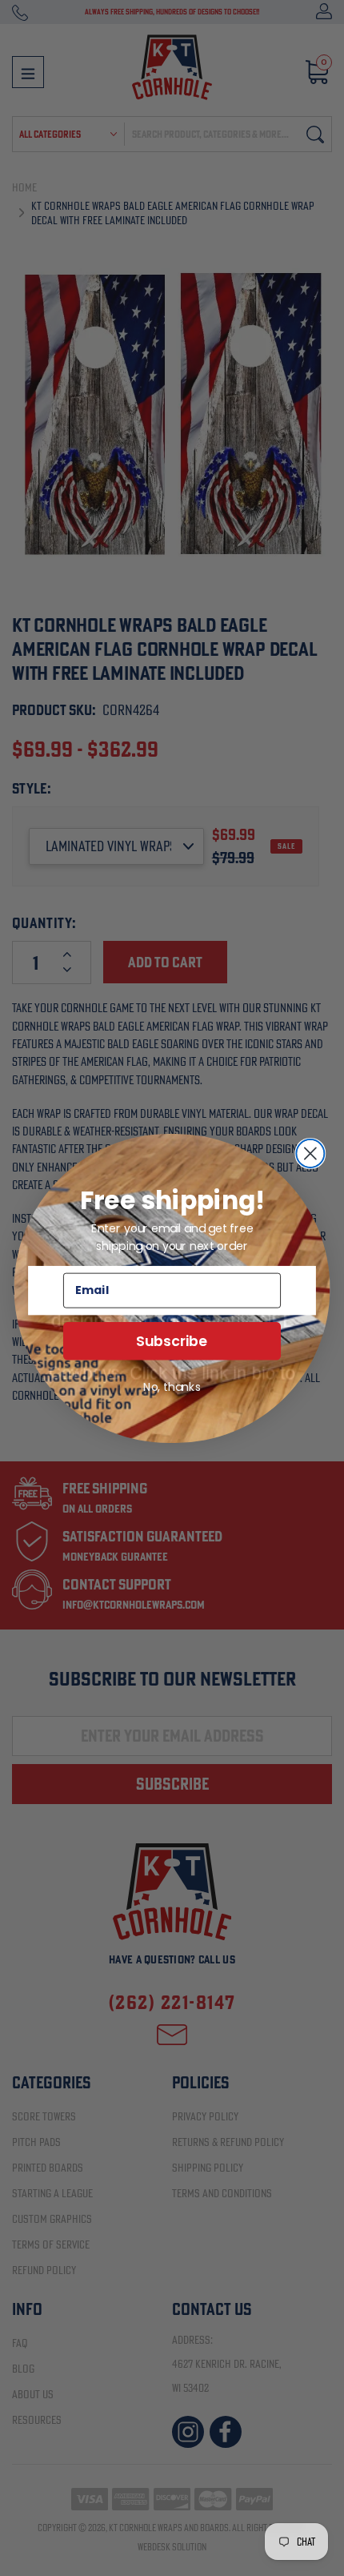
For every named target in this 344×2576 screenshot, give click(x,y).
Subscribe (172, 1341)
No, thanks (172, 1386)
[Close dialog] (310, 1153)
